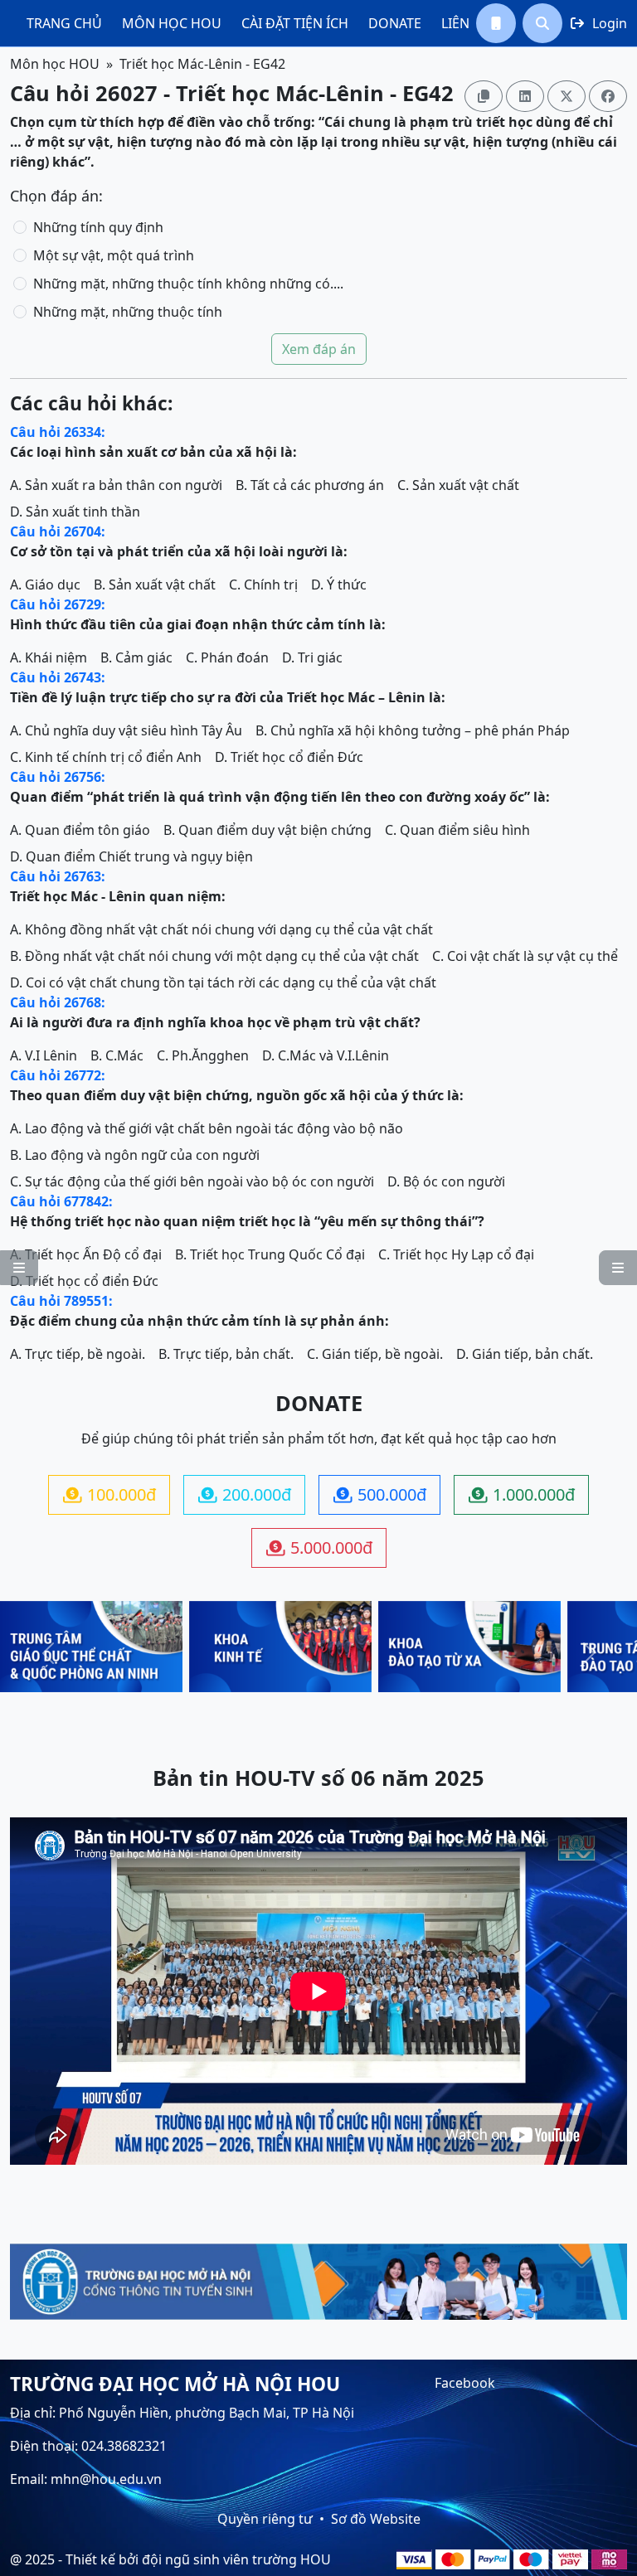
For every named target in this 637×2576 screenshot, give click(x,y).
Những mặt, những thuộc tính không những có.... (188, 284)
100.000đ (109, 1494)
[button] (496, 23)
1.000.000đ (522, 1494)
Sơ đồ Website (376, 2519)
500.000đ (380, 1494)
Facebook (465, 2383)
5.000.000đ (319, 1548)
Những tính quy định (98, 227)
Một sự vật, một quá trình (114, 255)
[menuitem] (64, 23)
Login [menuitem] (599, 23)
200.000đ (245, 1494)
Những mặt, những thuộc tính (128, 312)
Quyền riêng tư (265, 2519)
